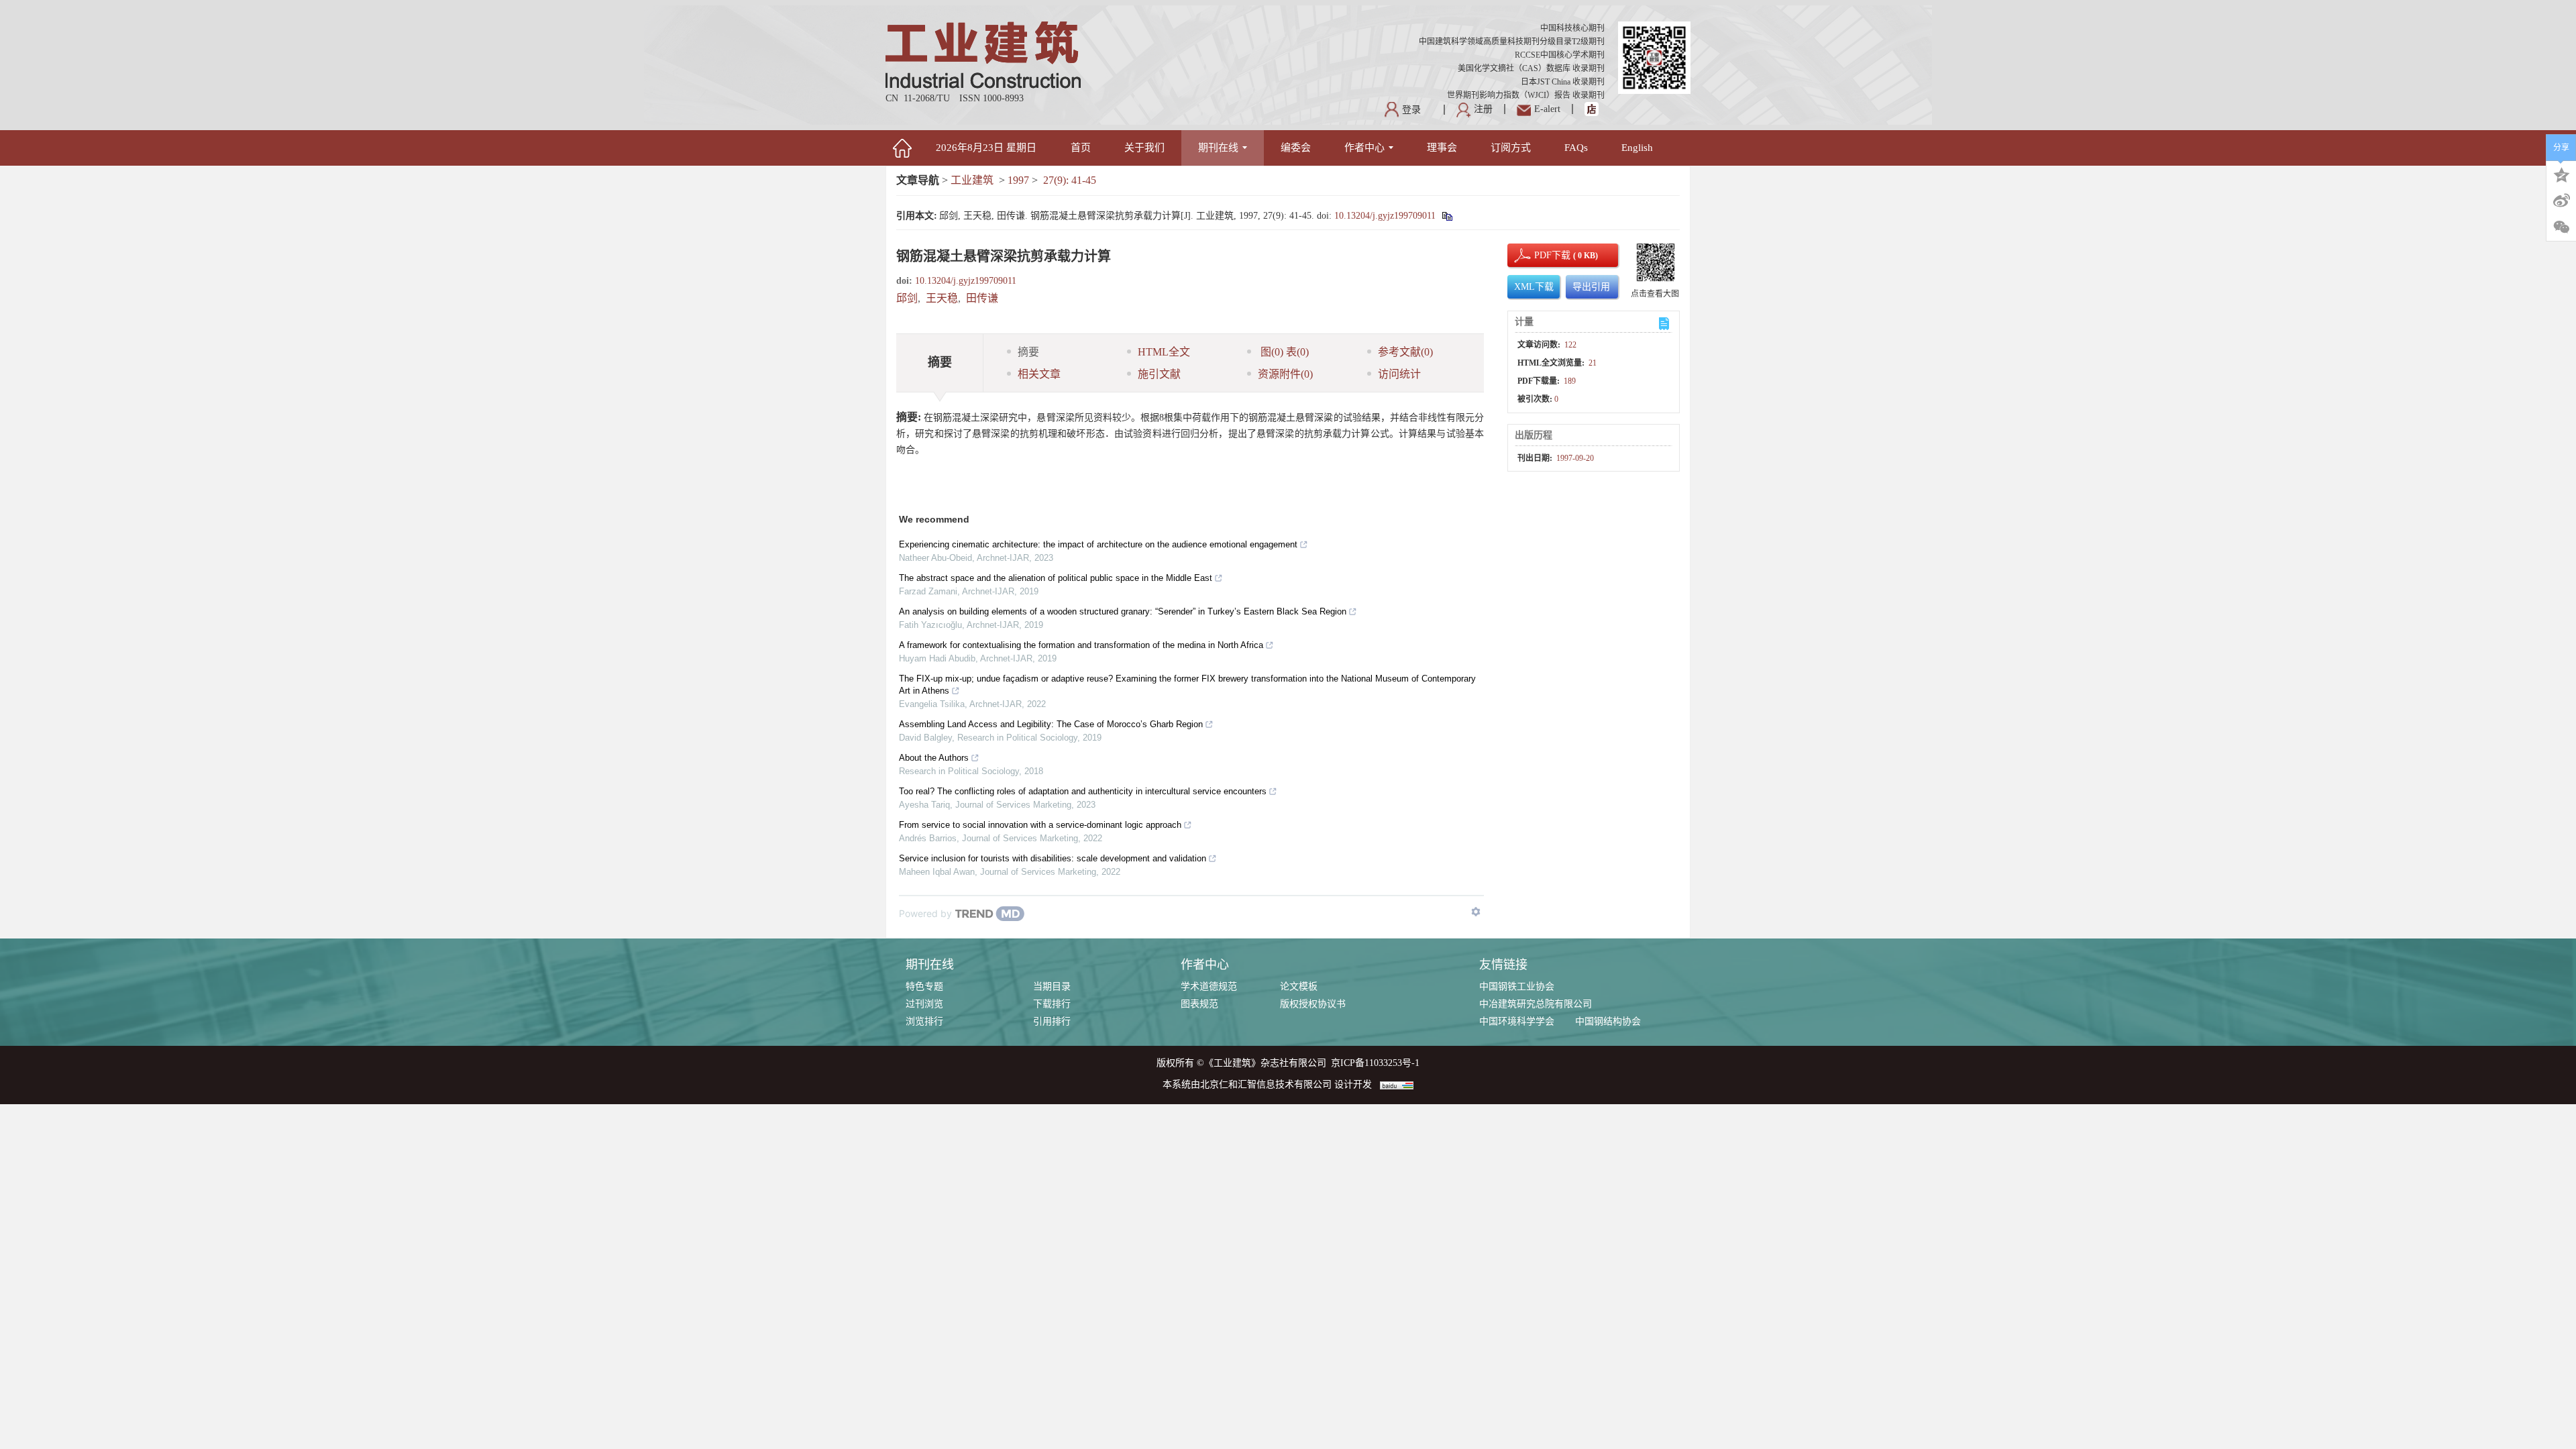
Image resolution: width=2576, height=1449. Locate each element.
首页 (1081, 148)
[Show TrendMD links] (1476, 912)
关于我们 (1144, 148)
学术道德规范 (1209, 986)
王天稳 (942, 298)
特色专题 (924, 986)
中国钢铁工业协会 (1517, 986)
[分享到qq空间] (2561, 174)
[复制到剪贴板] (1447, 216)
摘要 (1028, 352)
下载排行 (1052, 1004)
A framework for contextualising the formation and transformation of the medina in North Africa (1081, 645)
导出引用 (1591, 287)
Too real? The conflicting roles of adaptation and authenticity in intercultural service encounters (1083, 791)
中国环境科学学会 (1517, 1021)
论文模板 (1299, 986)
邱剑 (907, 298)
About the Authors (934, 758)
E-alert (1547, 109)
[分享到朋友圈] (2561, 227)
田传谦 (982, 298)
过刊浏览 (924, 1004)
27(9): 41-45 (1070, 180)
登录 (1411, 110)
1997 (1018, 180)
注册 (1483, 109)
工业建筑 (972, 180)
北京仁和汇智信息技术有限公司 (1266, 1084)
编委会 (1296, 148)
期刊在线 (1218, 148)
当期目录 (1052, 986)
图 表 (1283, 352)
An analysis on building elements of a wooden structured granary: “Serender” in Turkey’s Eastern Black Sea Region (1123, 611)
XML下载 (1534, 287)
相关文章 (1039, 374)
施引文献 (1159, 374)
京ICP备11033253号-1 (1375, 1063)
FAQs (1576, 148)
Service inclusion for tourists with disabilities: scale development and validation (1053, 858)
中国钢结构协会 (1608, 1021)
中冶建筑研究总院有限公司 (1536, 1004)
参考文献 (1405, 352)
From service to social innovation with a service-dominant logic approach (1040, 825)
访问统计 (1399, 374)
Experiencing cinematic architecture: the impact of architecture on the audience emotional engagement (1098, 544)
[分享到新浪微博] (2561, 201)
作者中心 (1364, 148)
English (1637, 148)
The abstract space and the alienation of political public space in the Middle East (1056, 578)
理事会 (1442, 148)
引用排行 (1052, 1021)
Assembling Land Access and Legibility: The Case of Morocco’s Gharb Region (1051, 724)
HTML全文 (1164, 352)
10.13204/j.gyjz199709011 (1385, 216)
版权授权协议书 (1313, 1004)
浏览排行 (924, 1021)
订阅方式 (1511, 148)
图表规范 (1199, 1004)
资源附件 (1285, 374)
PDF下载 (1541, 255)
